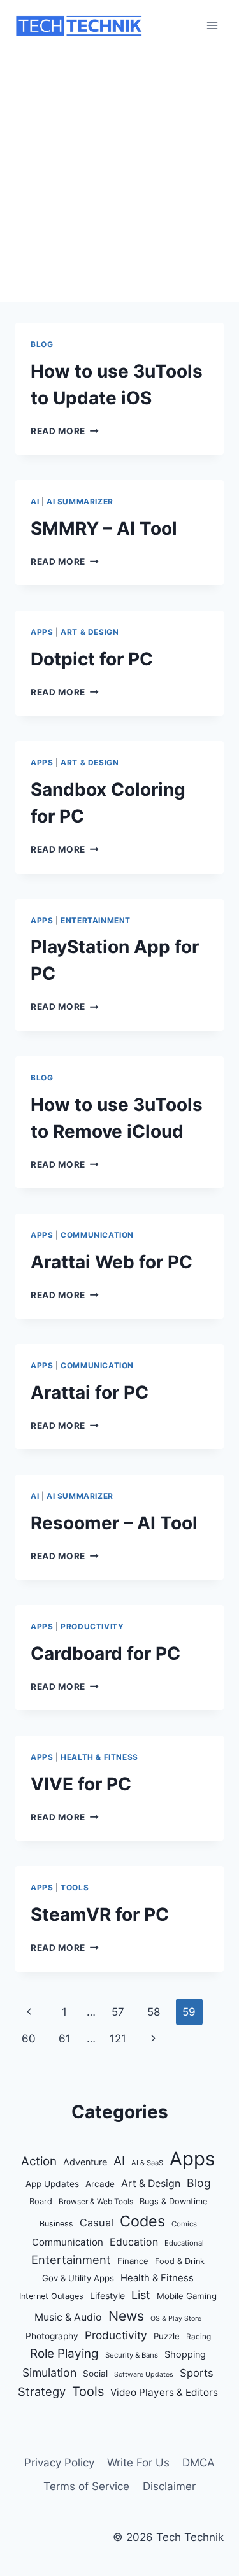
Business (56, 2224)
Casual (97, 2223)
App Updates (52, 2184)
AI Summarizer (80, 501)
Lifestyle (107, 2296)
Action (39, 2161)
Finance (133, 2261)
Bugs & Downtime (173, 2201)
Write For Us (138, 2463)
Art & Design (90, 632)
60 (29, 2039)
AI (35, 501)
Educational (184, 2243)
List (141, 2295)
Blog (42, 344)
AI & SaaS (147, 2163)
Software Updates (144, 2374)
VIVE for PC (81, 1784)
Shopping (185, 2354)
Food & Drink (180, 2261)
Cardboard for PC (105, 1653)
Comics (184, 2224)
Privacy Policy (59, 2463)
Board (41, 2201)
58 (154, 2012)
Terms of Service (86, 2486)
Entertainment (96, 920)
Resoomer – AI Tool (114, 1523)
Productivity (92, 1626)
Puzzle (167, 2336)
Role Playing (64, 2353)
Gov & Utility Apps (78, 2278)
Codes (142, 2221)
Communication (97, 1235)
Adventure (85, 2162)
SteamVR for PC (100, 1914)
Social (95, 2374)
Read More (65, 431)
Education (134, 2242)
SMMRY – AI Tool (104, 528)
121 (118, 2039)
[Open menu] (212, 25)
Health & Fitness (99, 1757)
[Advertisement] (119, 177)
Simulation (49, 2373)
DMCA (199, 2463)
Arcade (100, 2184)
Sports (197, 2373)
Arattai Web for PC (112, 1262)
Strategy (42, 2391)
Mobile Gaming (187, 2296)
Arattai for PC (90, 1392)
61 (65, 2039)
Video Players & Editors (164, 2392)
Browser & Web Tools (96, 2202)
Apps (42, 632)
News (126, 2316)
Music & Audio (68, 2317)
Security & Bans (132, 2355)
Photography (52, 2336)
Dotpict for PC (92, 659)
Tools (75, 1887)
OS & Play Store (176, 2318)
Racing (199, 2337)
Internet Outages (51, 2296)
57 (118, 2012)
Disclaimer (169, 2486)
